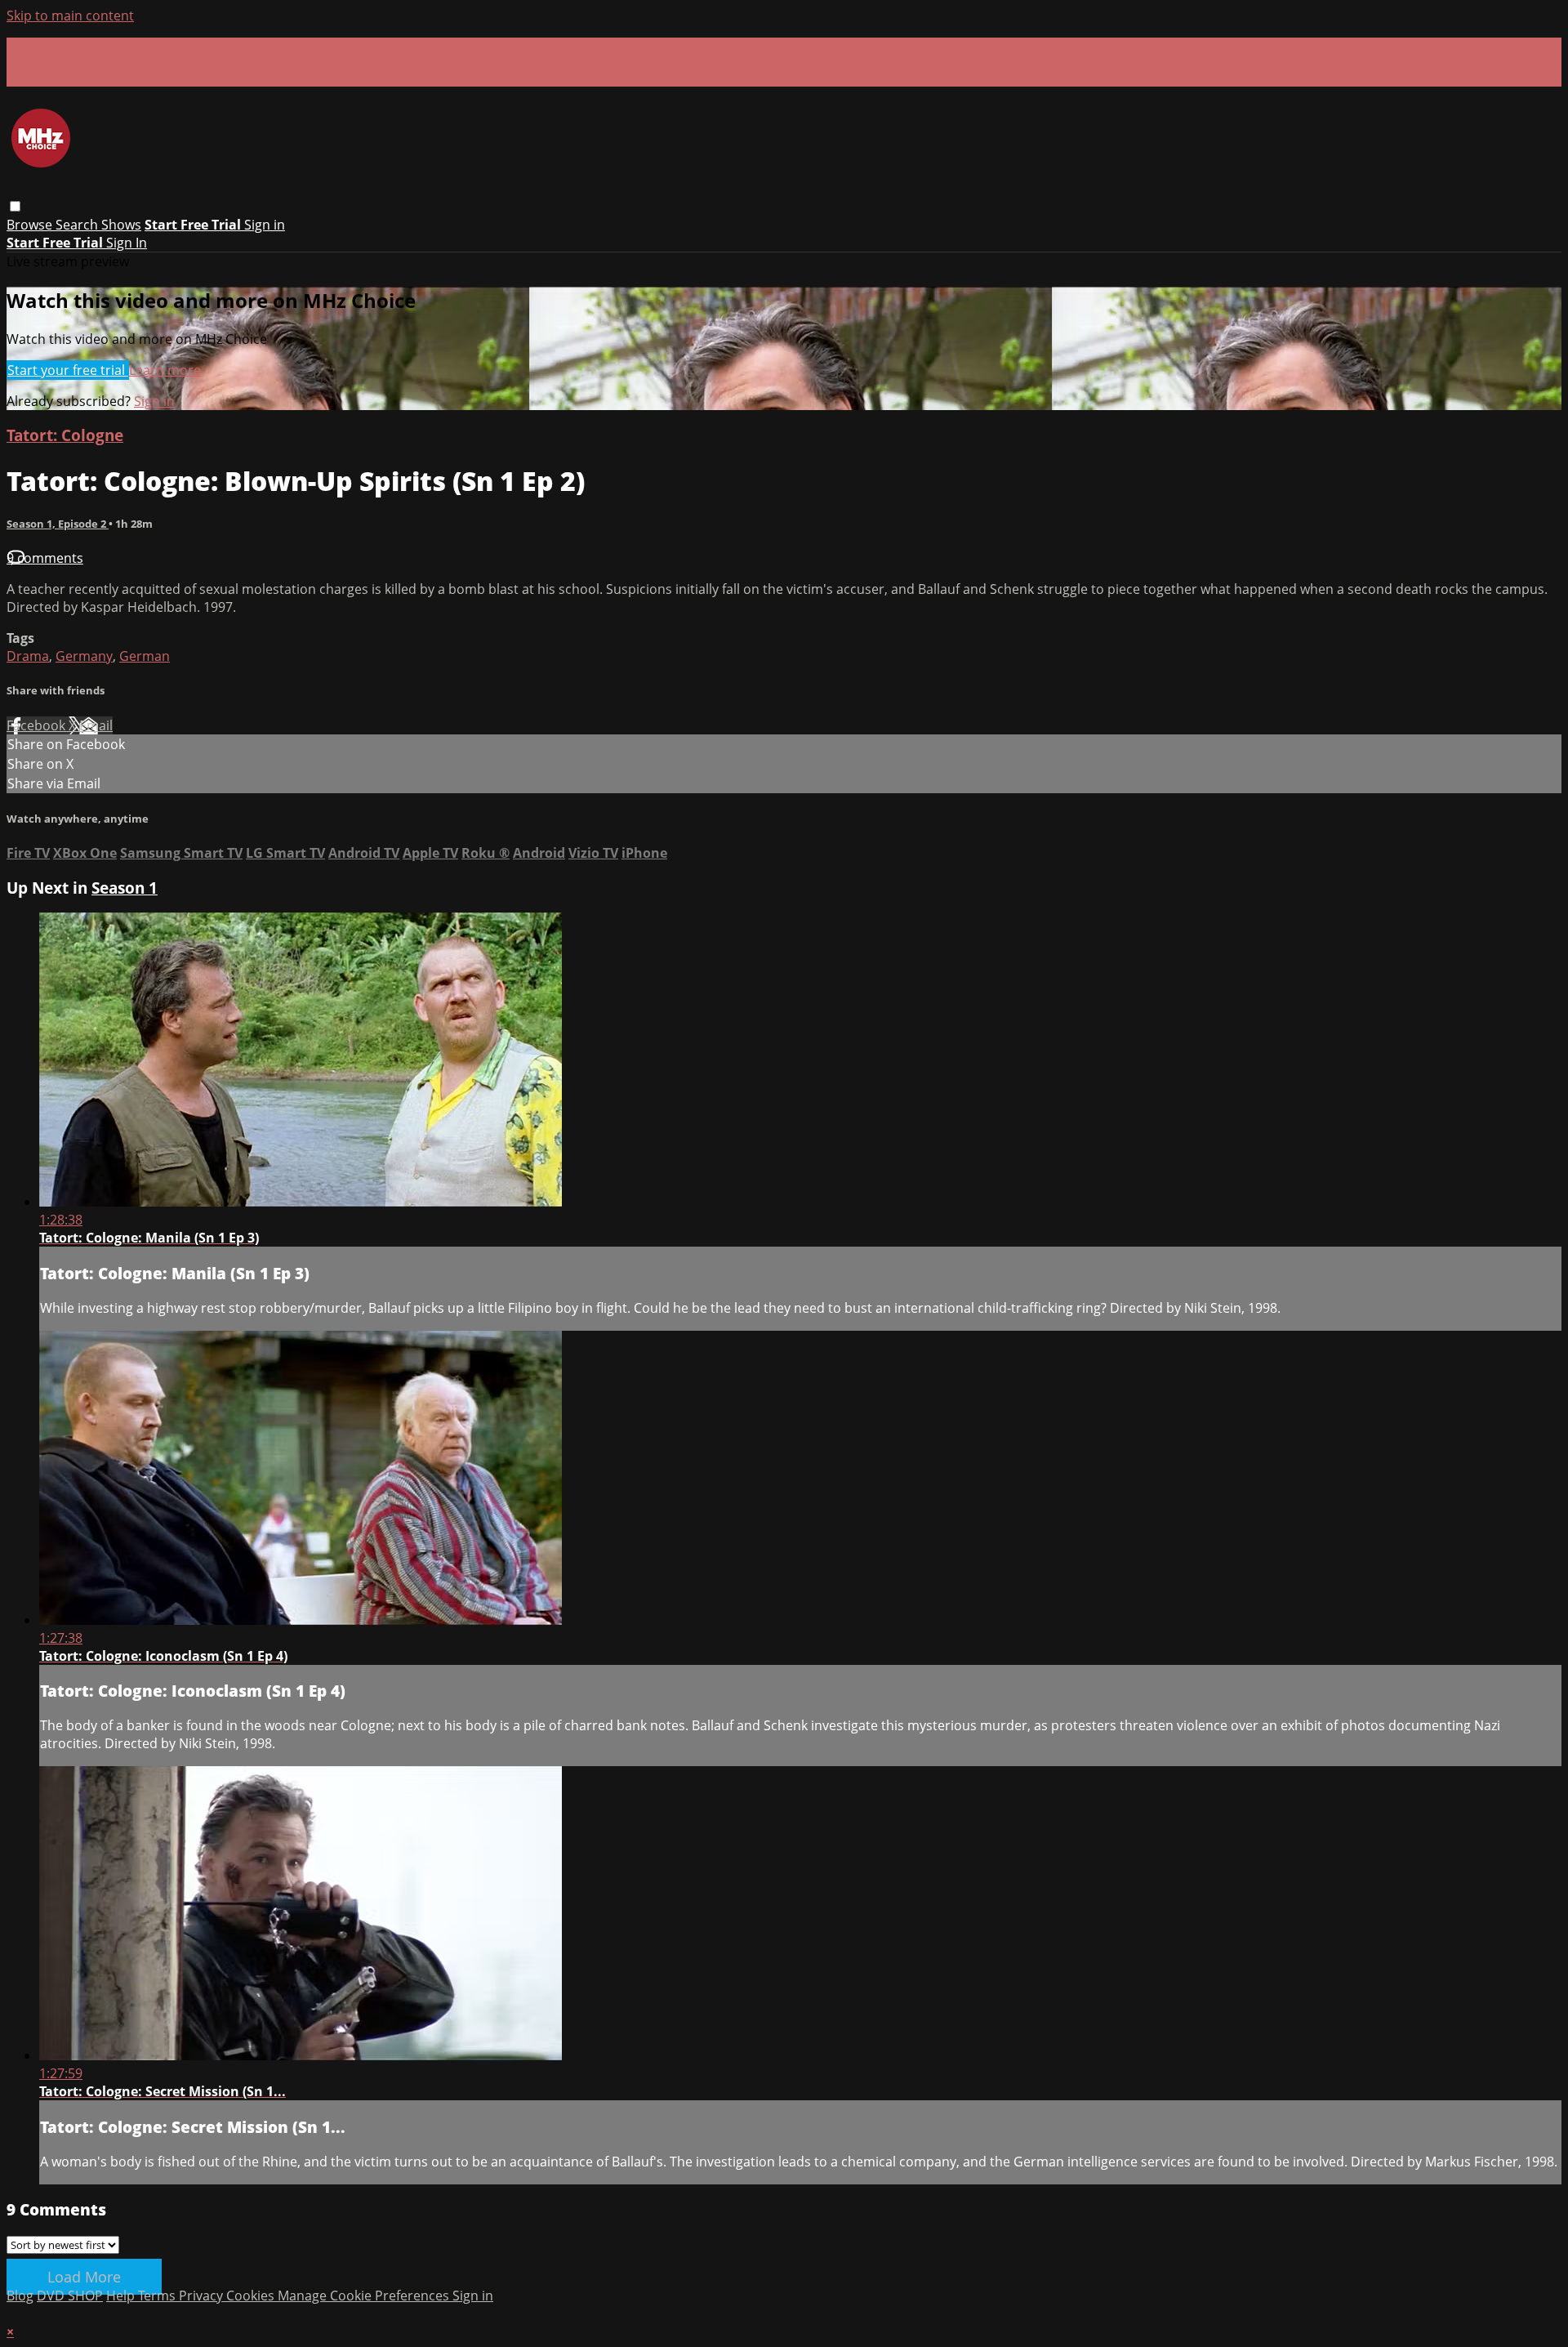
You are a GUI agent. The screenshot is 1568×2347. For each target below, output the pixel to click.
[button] (15, 206)
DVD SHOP (70, 2296)
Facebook (38, 725)
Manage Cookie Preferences (365, 2296)
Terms (158, 2296)
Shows (121, 225)
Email (96, 725)
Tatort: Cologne (65, 435)
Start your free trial (68, 370)
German (145, 656)
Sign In (127, 243)
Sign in (265, 225)
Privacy (203, 2296)
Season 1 (125, 888)
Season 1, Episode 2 (58, 524)
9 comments (45, 558)
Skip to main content (70, 16)
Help (122, 2296)
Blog (20, 2296)
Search (78, 225)
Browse (31, 225)
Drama (28, 656)
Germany (84, 656)
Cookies (252, 2296)
